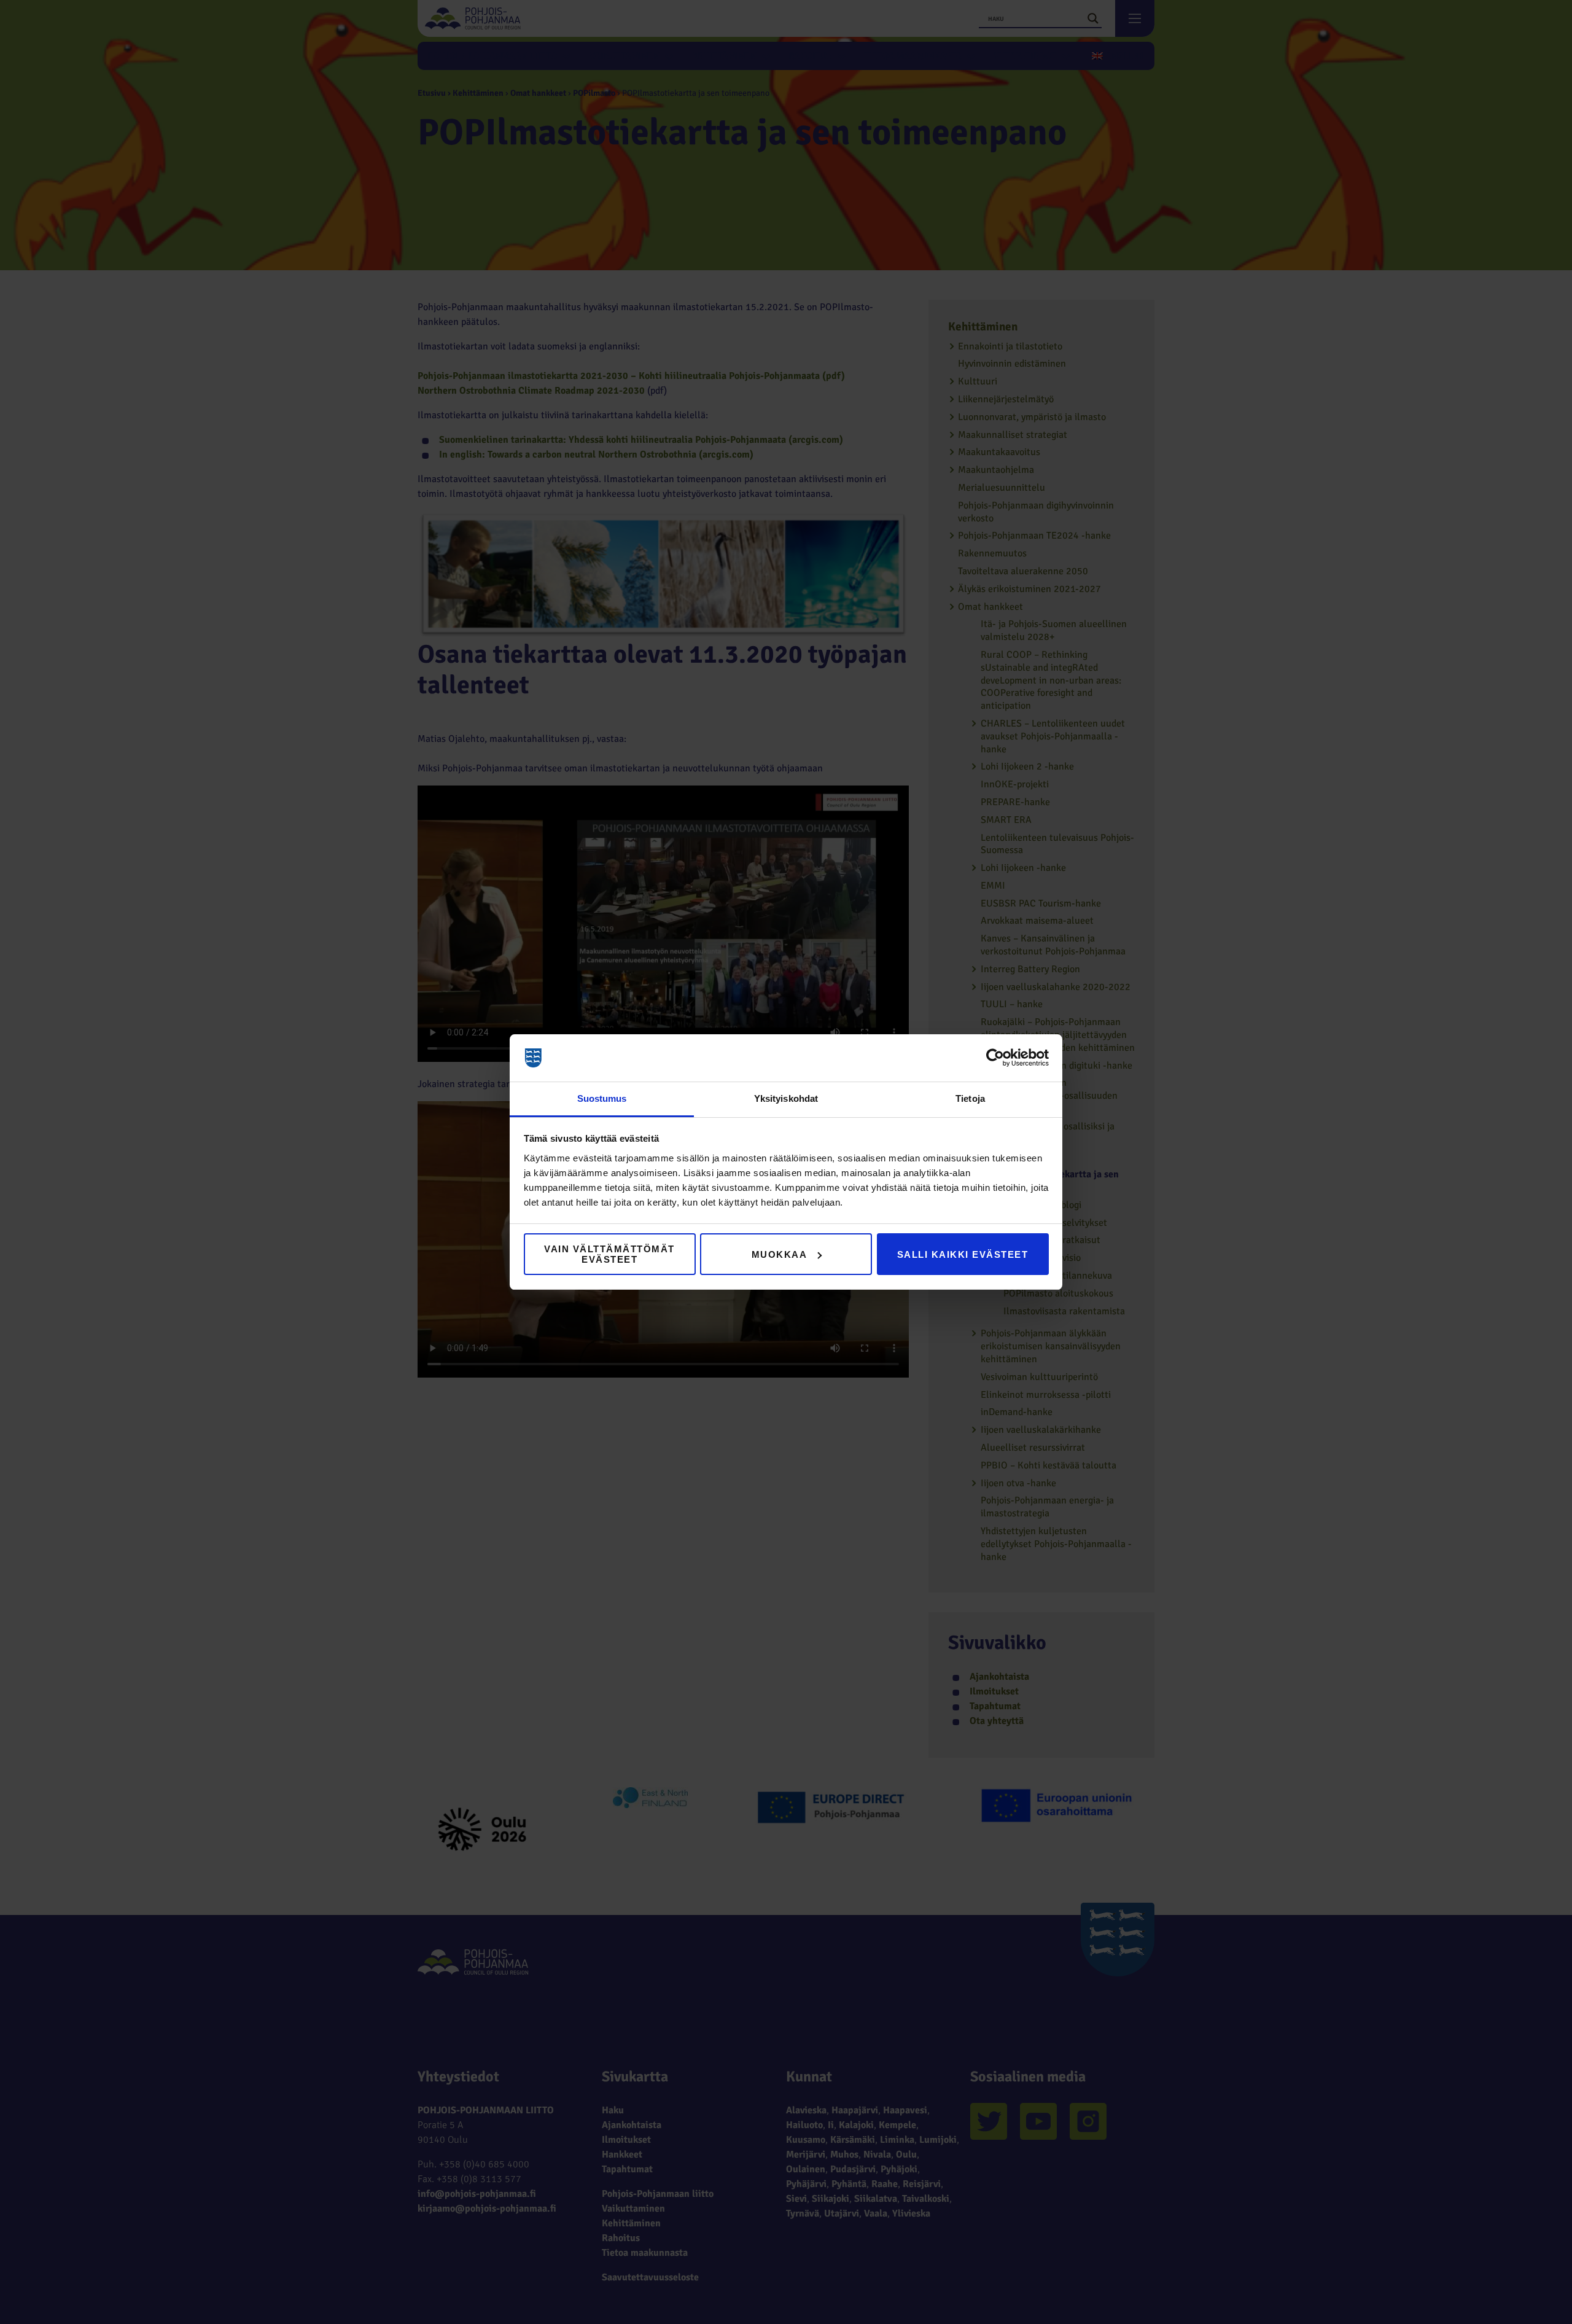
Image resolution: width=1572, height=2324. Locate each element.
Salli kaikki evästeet (963, 1254)
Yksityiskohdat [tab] (786, 1098)
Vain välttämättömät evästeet (609, 1254)
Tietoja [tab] (970, 1098)
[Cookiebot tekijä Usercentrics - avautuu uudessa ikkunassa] (995, 1058)
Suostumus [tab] (602, 1098)
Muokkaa (780, 1254)
